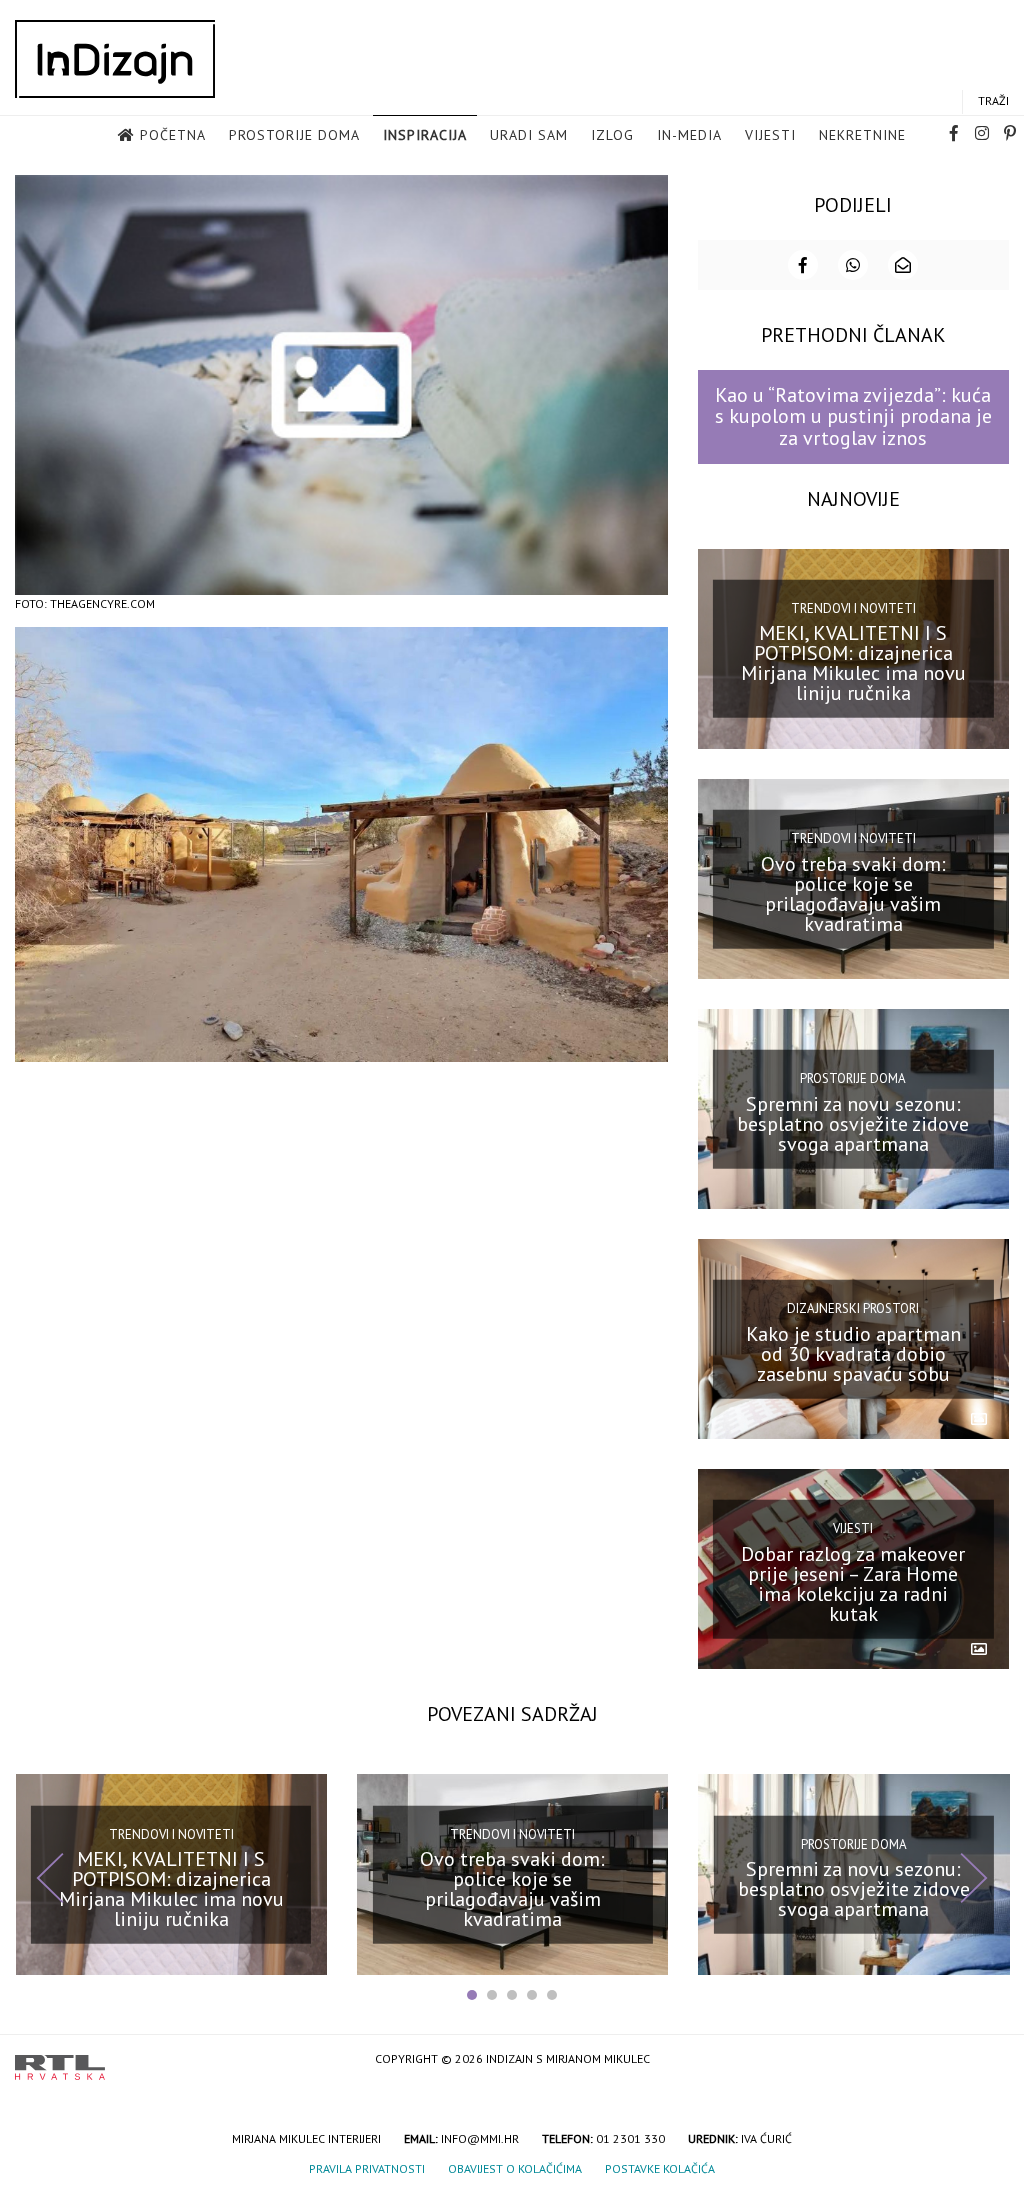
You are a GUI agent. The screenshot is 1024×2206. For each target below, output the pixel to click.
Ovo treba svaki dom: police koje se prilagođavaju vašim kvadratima (853, 893)
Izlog (612, 135)
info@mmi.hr (480, 2138)
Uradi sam (529, 135)
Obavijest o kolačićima (515, 2168)
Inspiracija (425, 135)
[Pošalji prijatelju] (903, 265)
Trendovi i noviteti (853, 608)
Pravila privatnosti (367, 2168)
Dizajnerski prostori (853, 1308)
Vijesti (770, 135)
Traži (993, 100)
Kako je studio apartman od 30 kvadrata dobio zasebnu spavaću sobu (853, 1354)
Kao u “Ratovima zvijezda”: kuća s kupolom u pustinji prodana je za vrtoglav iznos (853, 416)
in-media (689, 135)
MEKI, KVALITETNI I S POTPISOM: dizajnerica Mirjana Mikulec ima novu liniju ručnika (853, 663)
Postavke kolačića (660, 2168)
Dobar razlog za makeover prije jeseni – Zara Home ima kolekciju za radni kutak (853, 1584)
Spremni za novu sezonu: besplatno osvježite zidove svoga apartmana (853, 1123)
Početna (173, 135)
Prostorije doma (294, 135)
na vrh (989, 2060)
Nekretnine (862, 135)
